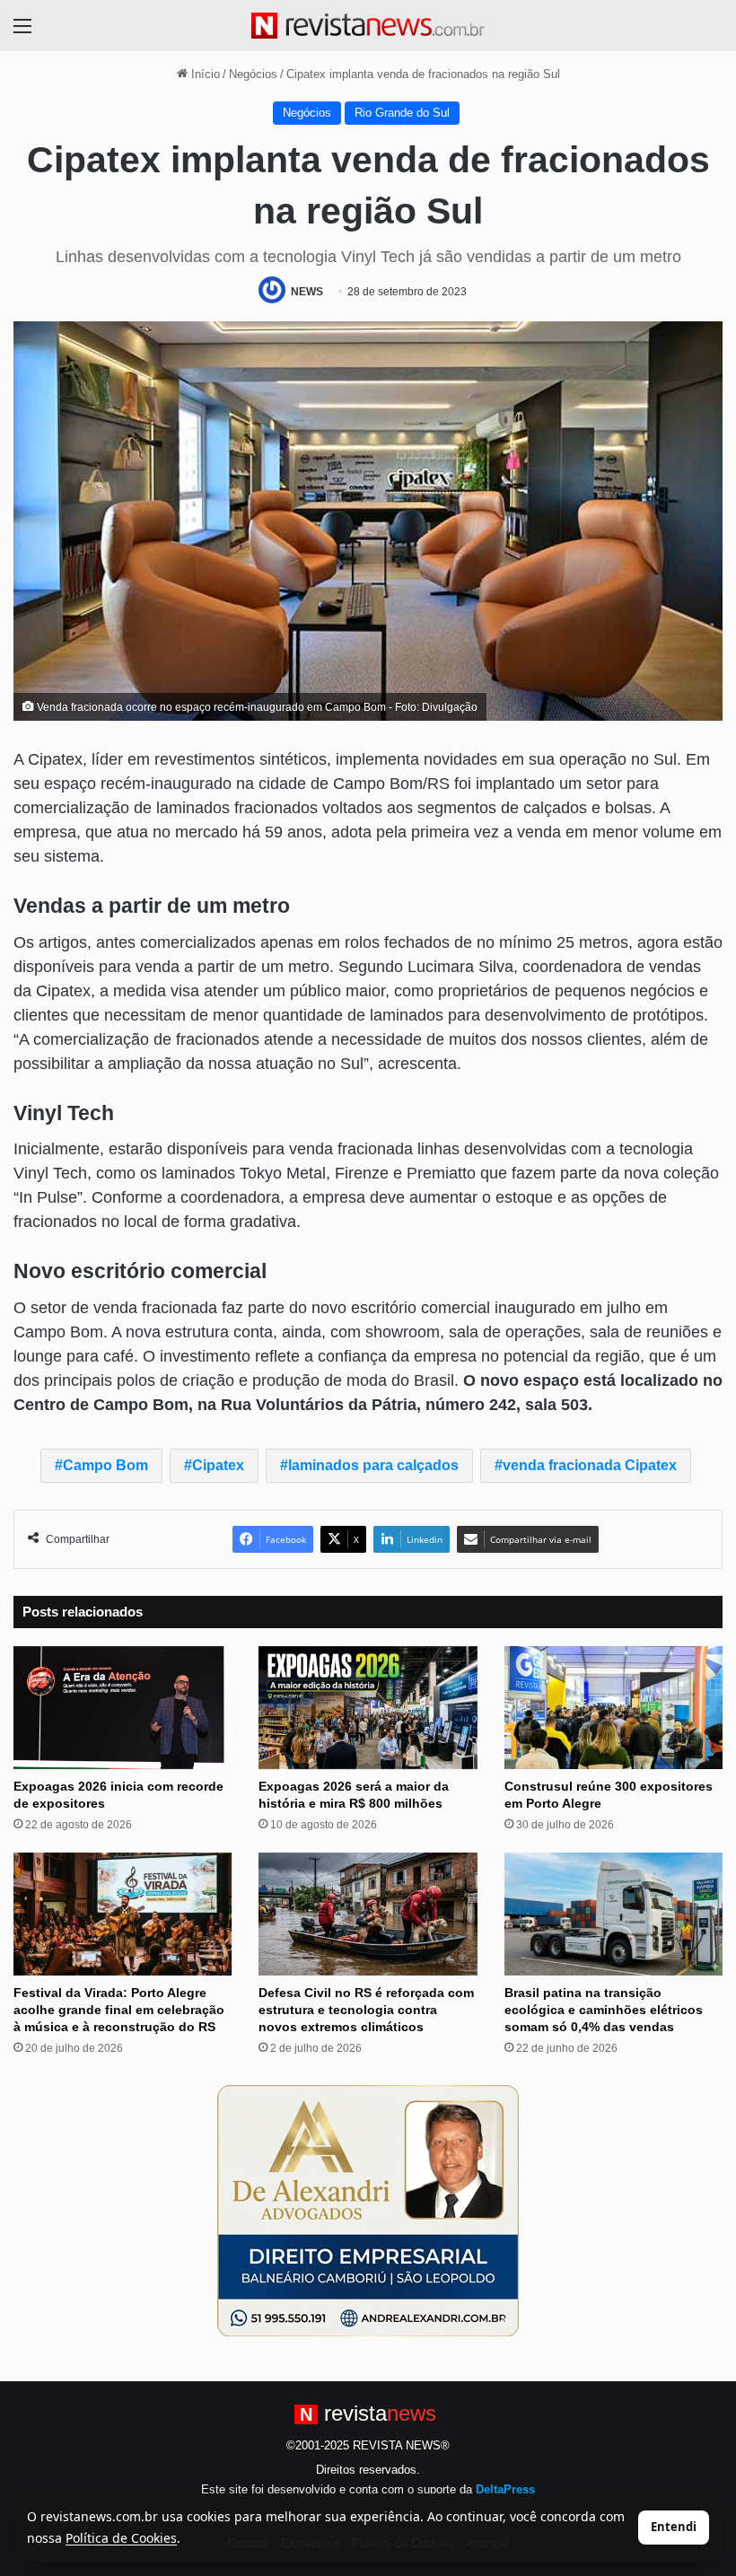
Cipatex (218, 1465)
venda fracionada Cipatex (590, 1465)
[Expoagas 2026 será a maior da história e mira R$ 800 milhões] (368, 1708)
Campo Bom (105, 1465)
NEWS (307, 292)
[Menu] (22, 33)
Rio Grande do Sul (402, 113)
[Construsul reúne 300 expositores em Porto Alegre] (613, 1708)
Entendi (674, 2527)
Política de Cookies (121, 2538)
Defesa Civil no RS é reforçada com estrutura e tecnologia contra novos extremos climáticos (366, 2010)
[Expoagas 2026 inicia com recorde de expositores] (123, 1708)
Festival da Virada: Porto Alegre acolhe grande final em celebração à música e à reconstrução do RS (119, 2010)
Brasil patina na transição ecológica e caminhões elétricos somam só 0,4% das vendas (604, 2010)
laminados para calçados (373, 1465)
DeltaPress (505, 2489)
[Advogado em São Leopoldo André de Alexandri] (368, 2210)
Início (204, 74)
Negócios (253, 74)
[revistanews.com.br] (368, 26)
